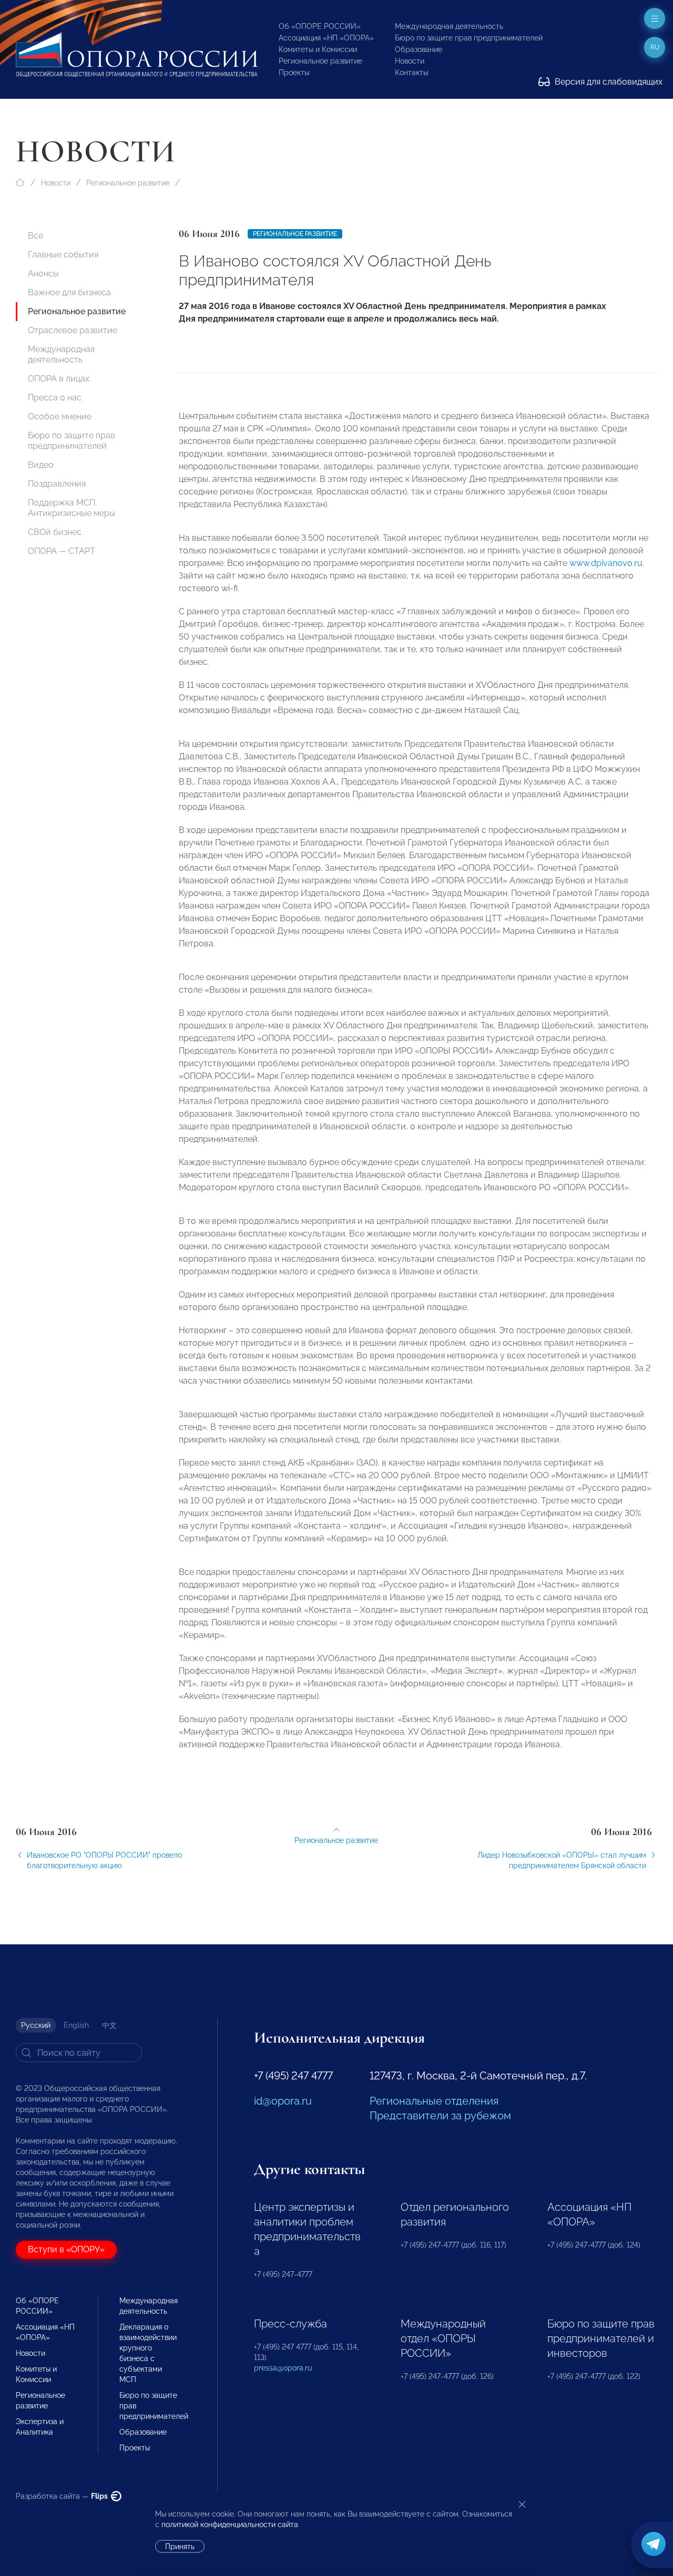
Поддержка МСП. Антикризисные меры (72, 508)
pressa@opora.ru (283, 2368)
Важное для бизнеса (69, 292)
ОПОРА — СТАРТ (62, 551)
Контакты (411, 73)
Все (35, 236)
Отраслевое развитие (73, 330)
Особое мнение (60, 416)
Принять (180, 2547)
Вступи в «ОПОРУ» (66, 2249)
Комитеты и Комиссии (318, 49)
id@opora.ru (283, 2101)
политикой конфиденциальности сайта (230, 2525)
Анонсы (43, 274)
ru (655, 47)
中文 (109, 2025)
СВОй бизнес (55, 532)
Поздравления (57, 484)
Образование (419, 49)
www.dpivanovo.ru (606, 563)
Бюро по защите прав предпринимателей (469, 38)
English (76, 2025)
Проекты (294, 73)
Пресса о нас (55, 398)
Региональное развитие (320, 61)
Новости (410, 61)
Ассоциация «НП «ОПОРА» (326, 38)
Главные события (63, 255)
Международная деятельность (449, 26)
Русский (36, 2025)
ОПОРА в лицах (59, 379)
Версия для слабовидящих (608, 82)
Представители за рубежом (440, 2116)
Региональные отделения (434, 2101)
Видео (41, 465)
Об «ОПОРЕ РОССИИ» (320, 26)
